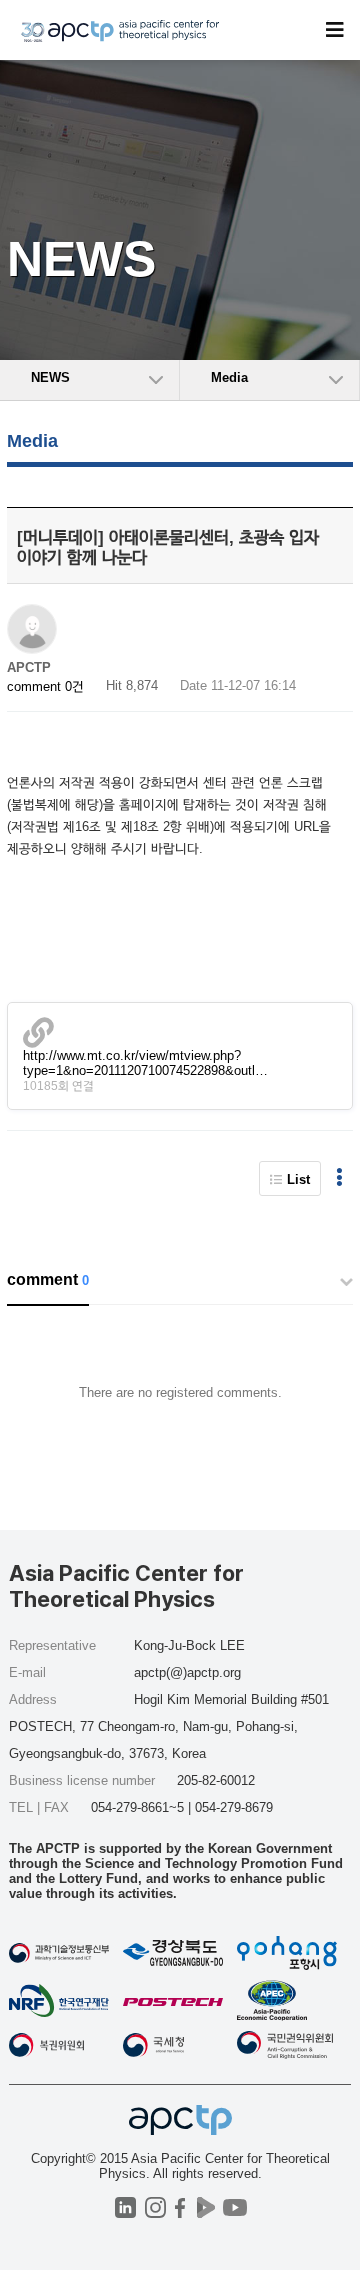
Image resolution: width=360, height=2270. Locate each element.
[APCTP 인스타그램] (155, 2207)
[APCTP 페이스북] (180, 2207)
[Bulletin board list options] (339, 1178)
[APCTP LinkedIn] (125, 2207)
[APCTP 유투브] (234, 2207)
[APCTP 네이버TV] (205, 2207)
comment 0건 (45, 686)
